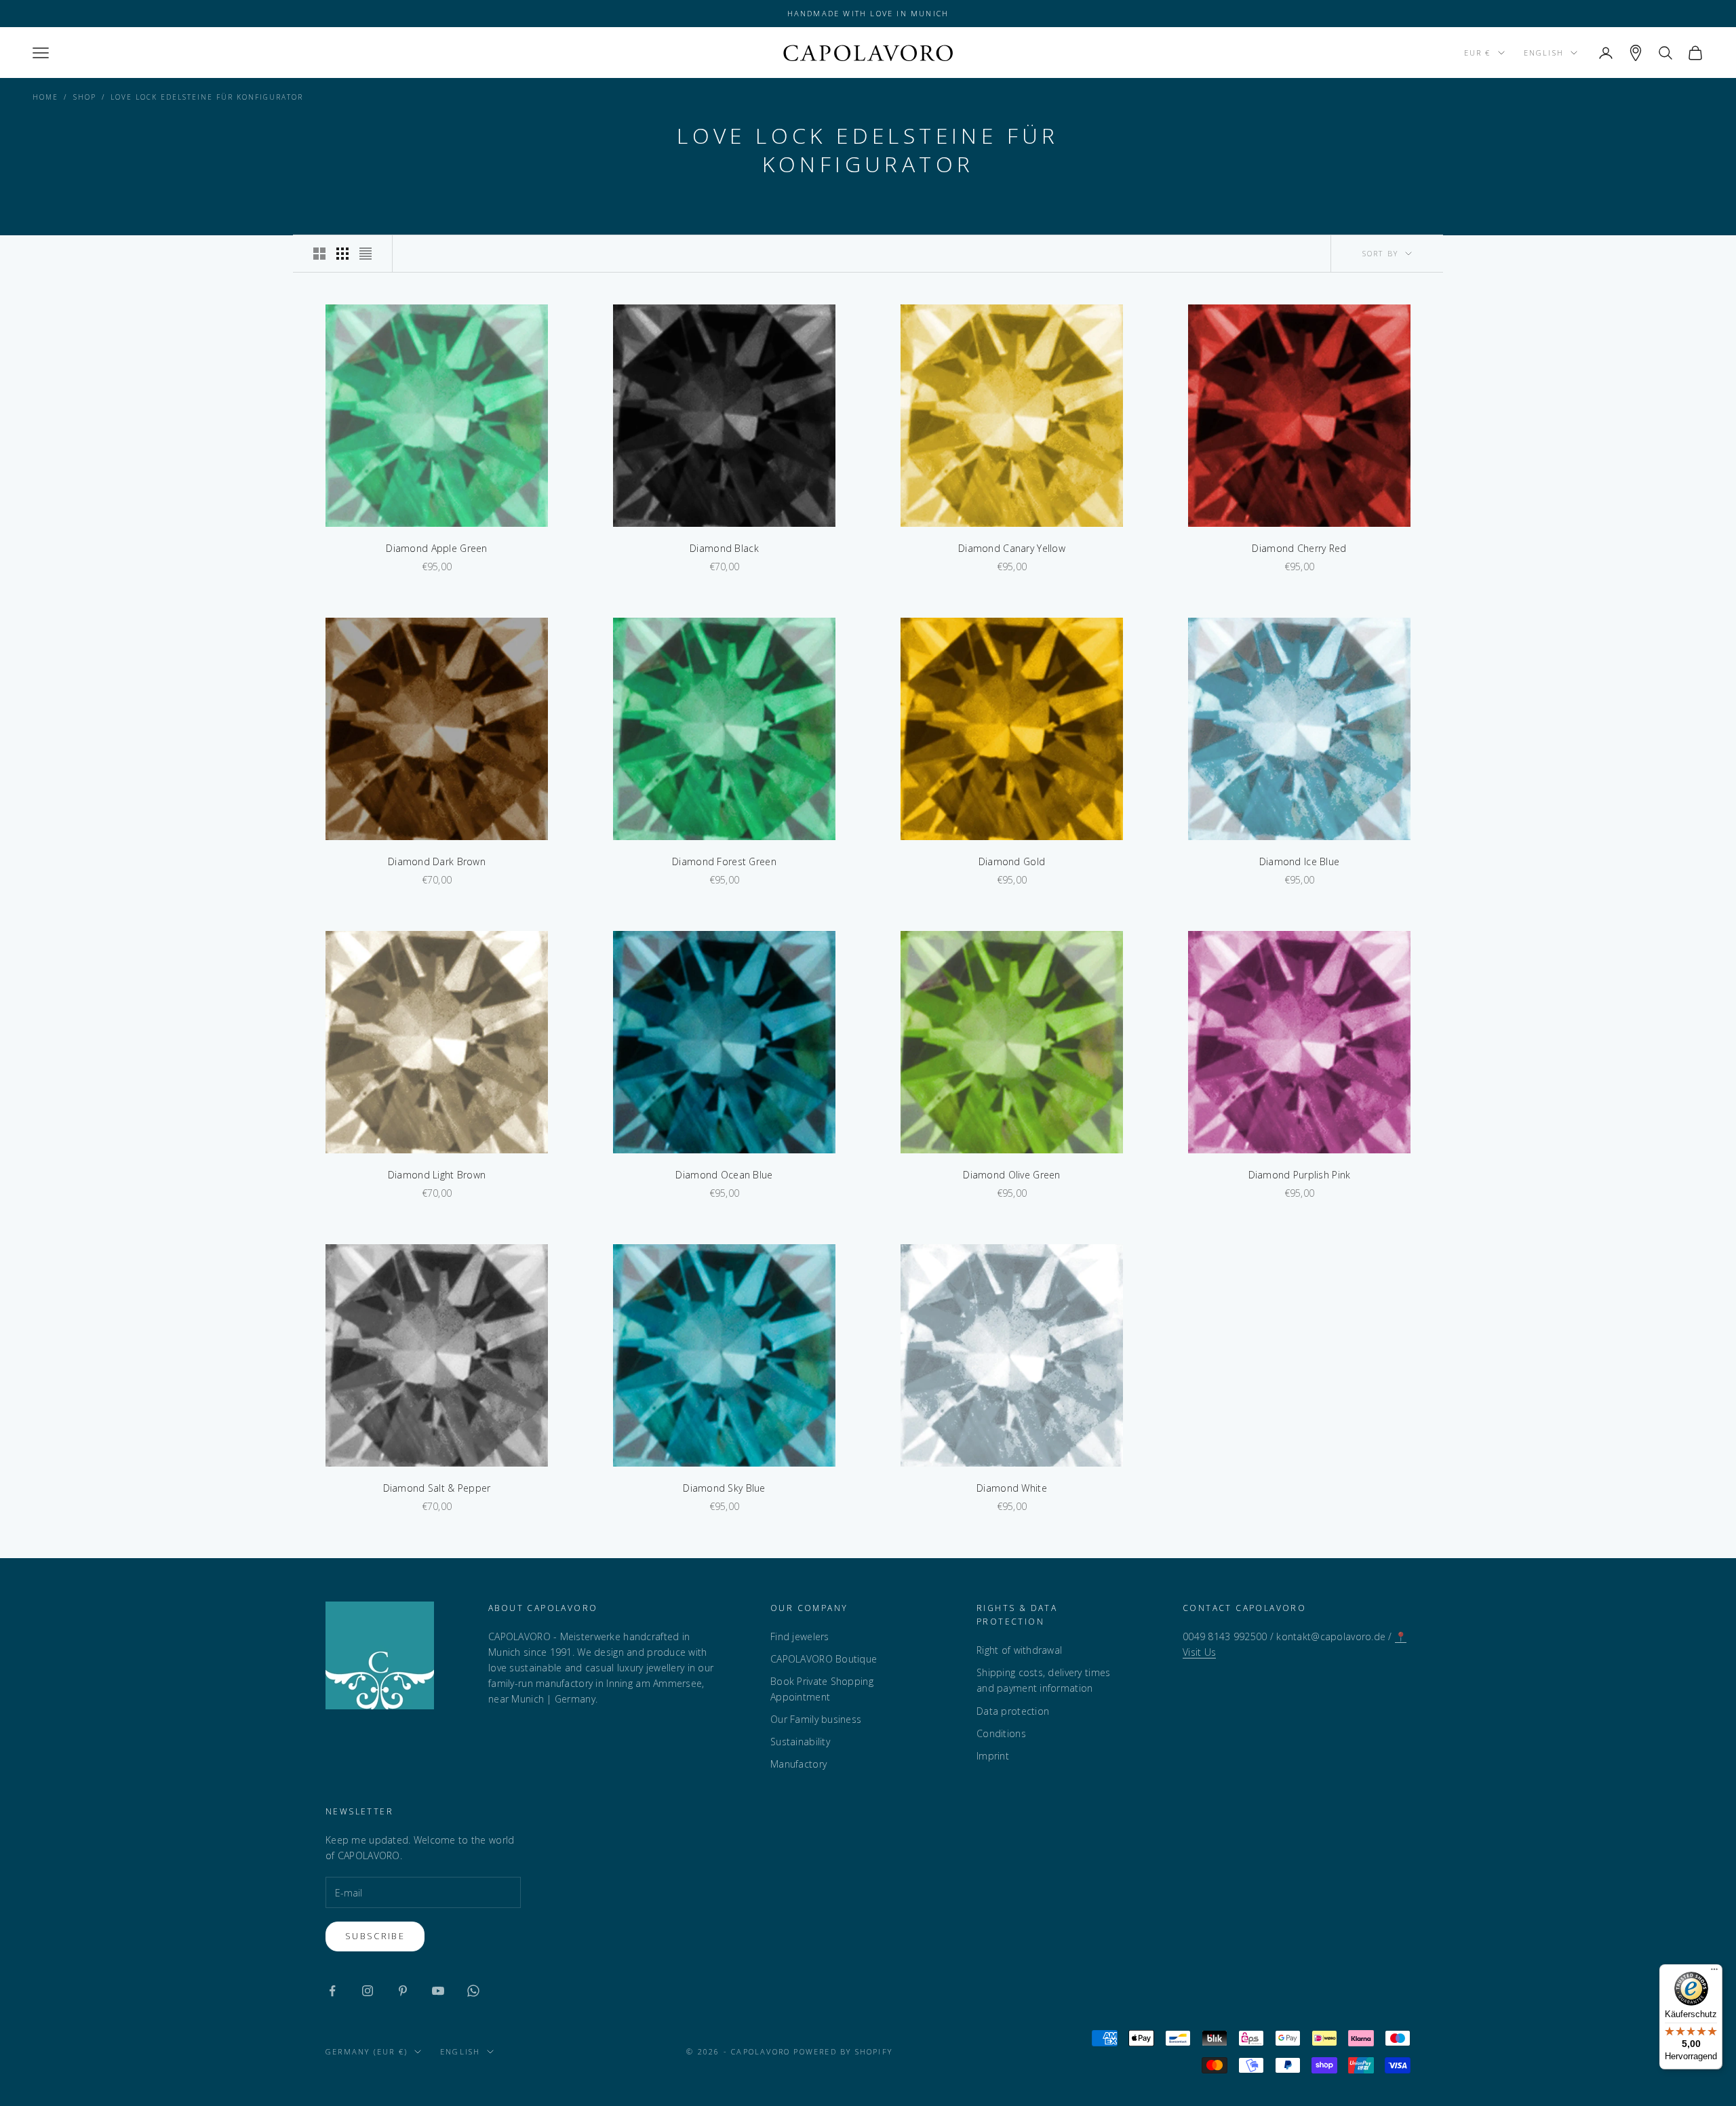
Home (45, 97)
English (1544, 53)
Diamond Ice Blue (1299, 861)
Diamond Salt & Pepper (437, 1488)
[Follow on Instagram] (368, 1991)
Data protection (1013, 1711)
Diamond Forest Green (724, 861)
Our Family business (816, 1719)
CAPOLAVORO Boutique (824, 1659)
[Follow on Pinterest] (403, 1991)
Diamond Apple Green (436, 548)
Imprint (993, 1756)
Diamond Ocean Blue (724, 1175)
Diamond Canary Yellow (1012, 548)
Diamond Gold (1012, 861)
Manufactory (798, 1764)
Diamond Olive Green (1011, 1175)
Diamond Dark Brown (437, 861)
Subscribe (375, 1936)
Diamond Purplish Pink (1300, 1175)
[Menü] (1714, 1972)
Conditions (1001, 1733)
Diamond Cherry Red (1299, 548)
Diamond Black (724, 548)
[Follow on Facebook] (332, 1991)
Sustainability (800, 1742)
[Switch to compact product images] (366, 254)
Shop (85, 97)
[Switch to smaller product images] (342, 254)
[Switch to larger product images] (319, 254)
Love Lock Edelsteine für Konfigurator (207, 97)
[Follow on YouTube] (438, 1991)
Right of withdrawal (1019, 1650)
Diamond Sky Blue (724, 1488)
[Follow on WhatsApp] (473, 1991)
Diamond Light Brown (437, 1175)
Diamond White (1012, 1488)
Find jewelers (800, 1636)
